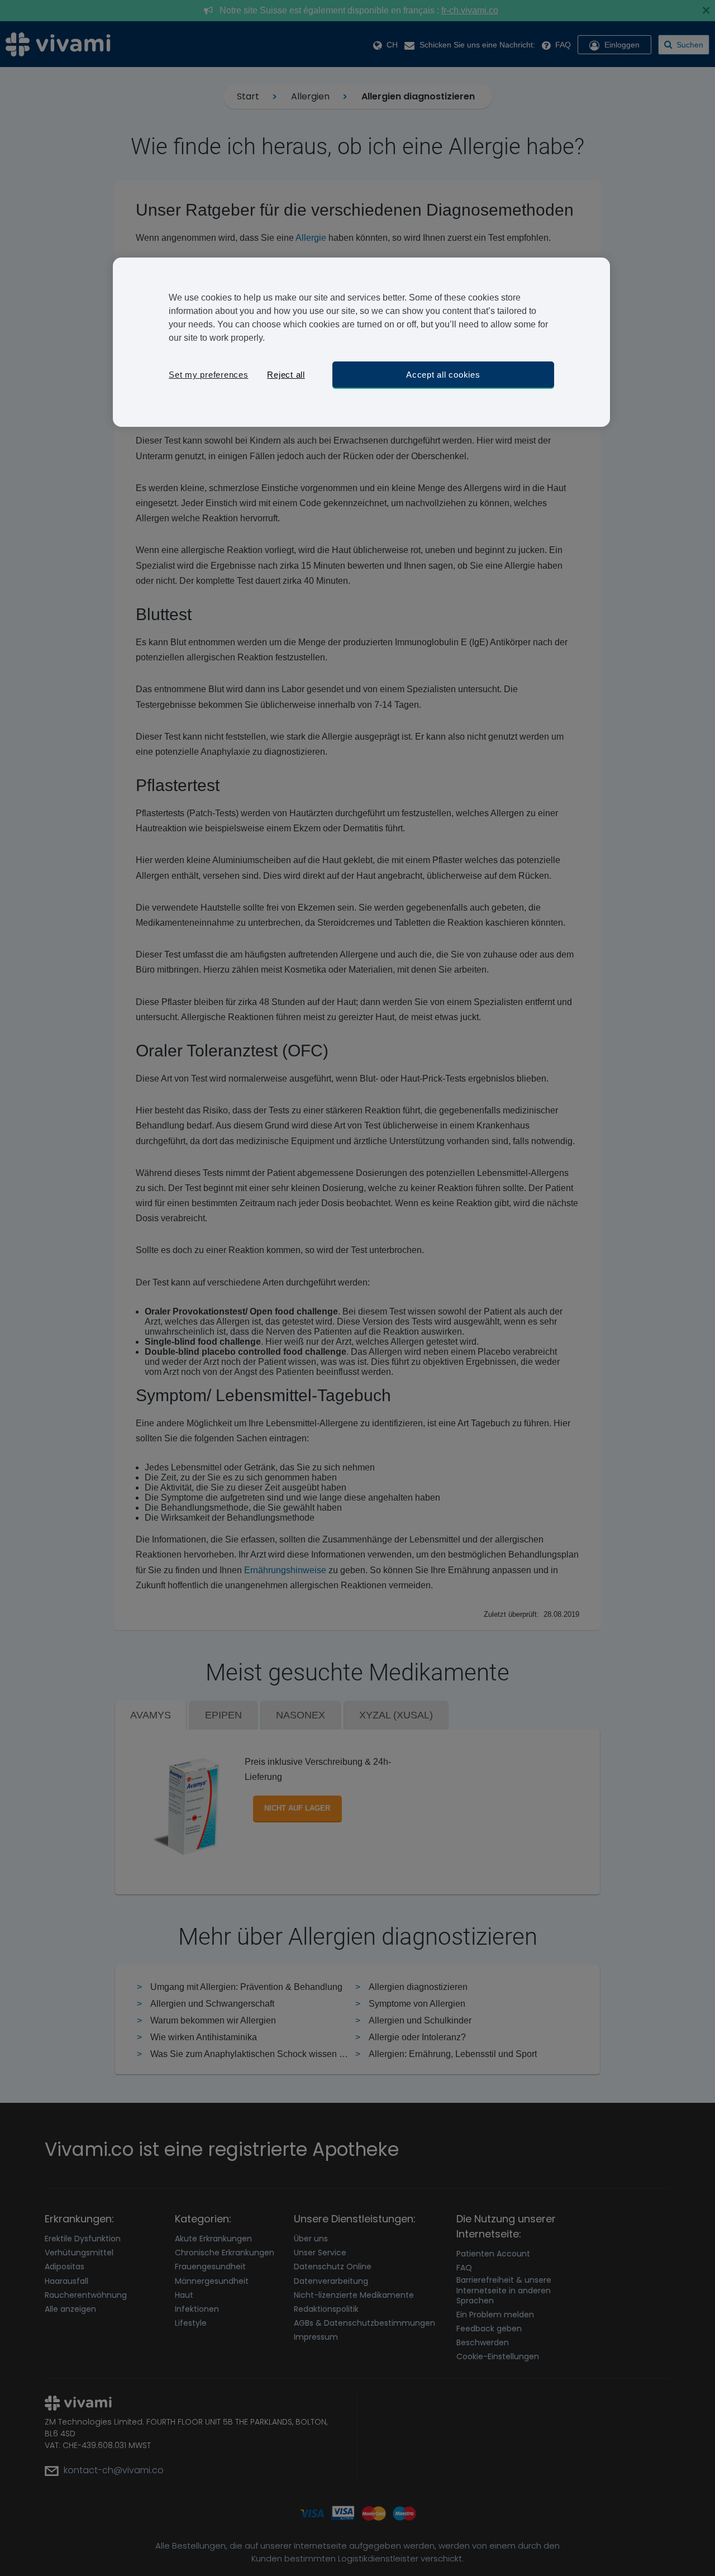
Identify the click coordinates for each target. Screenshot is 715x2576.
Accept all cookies (443, 375)
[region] (361, 342)
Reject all (286, 375)
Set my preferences (209, 375)
